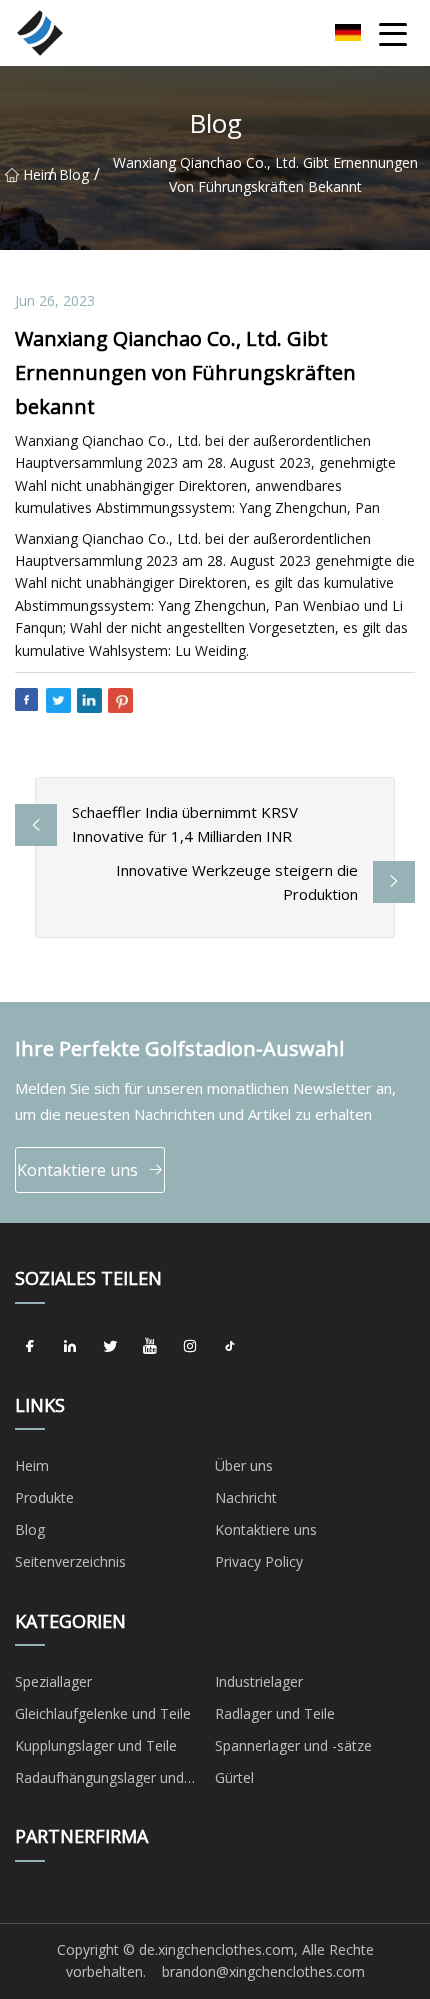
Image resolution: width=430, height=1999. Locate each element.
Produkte (44, 1497)
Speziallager (53, 1681)
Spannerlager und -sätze (293, 1745)
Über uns (244, 1465)
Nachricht (246, 1497)
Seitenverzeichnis (70, 1561)
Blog (74, 174)
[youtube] (150, 1347)
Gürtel (234, 1777)
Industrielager (259, 1681)
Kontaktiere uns (77, 1170)
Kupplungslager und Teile (96, 1745)
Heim (35, 174)
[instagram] (190, 1347)
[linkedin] (70, 1347)
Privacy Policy (259, 1561)
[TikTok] (230, 1347)
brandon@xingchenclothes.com (263, 1971)
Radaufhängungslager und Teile (99, 1781)
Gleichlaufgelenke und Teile (103, 1713)
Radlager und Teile (275, 1713)
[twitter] (110, 1347)
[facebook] (30, 1347)
